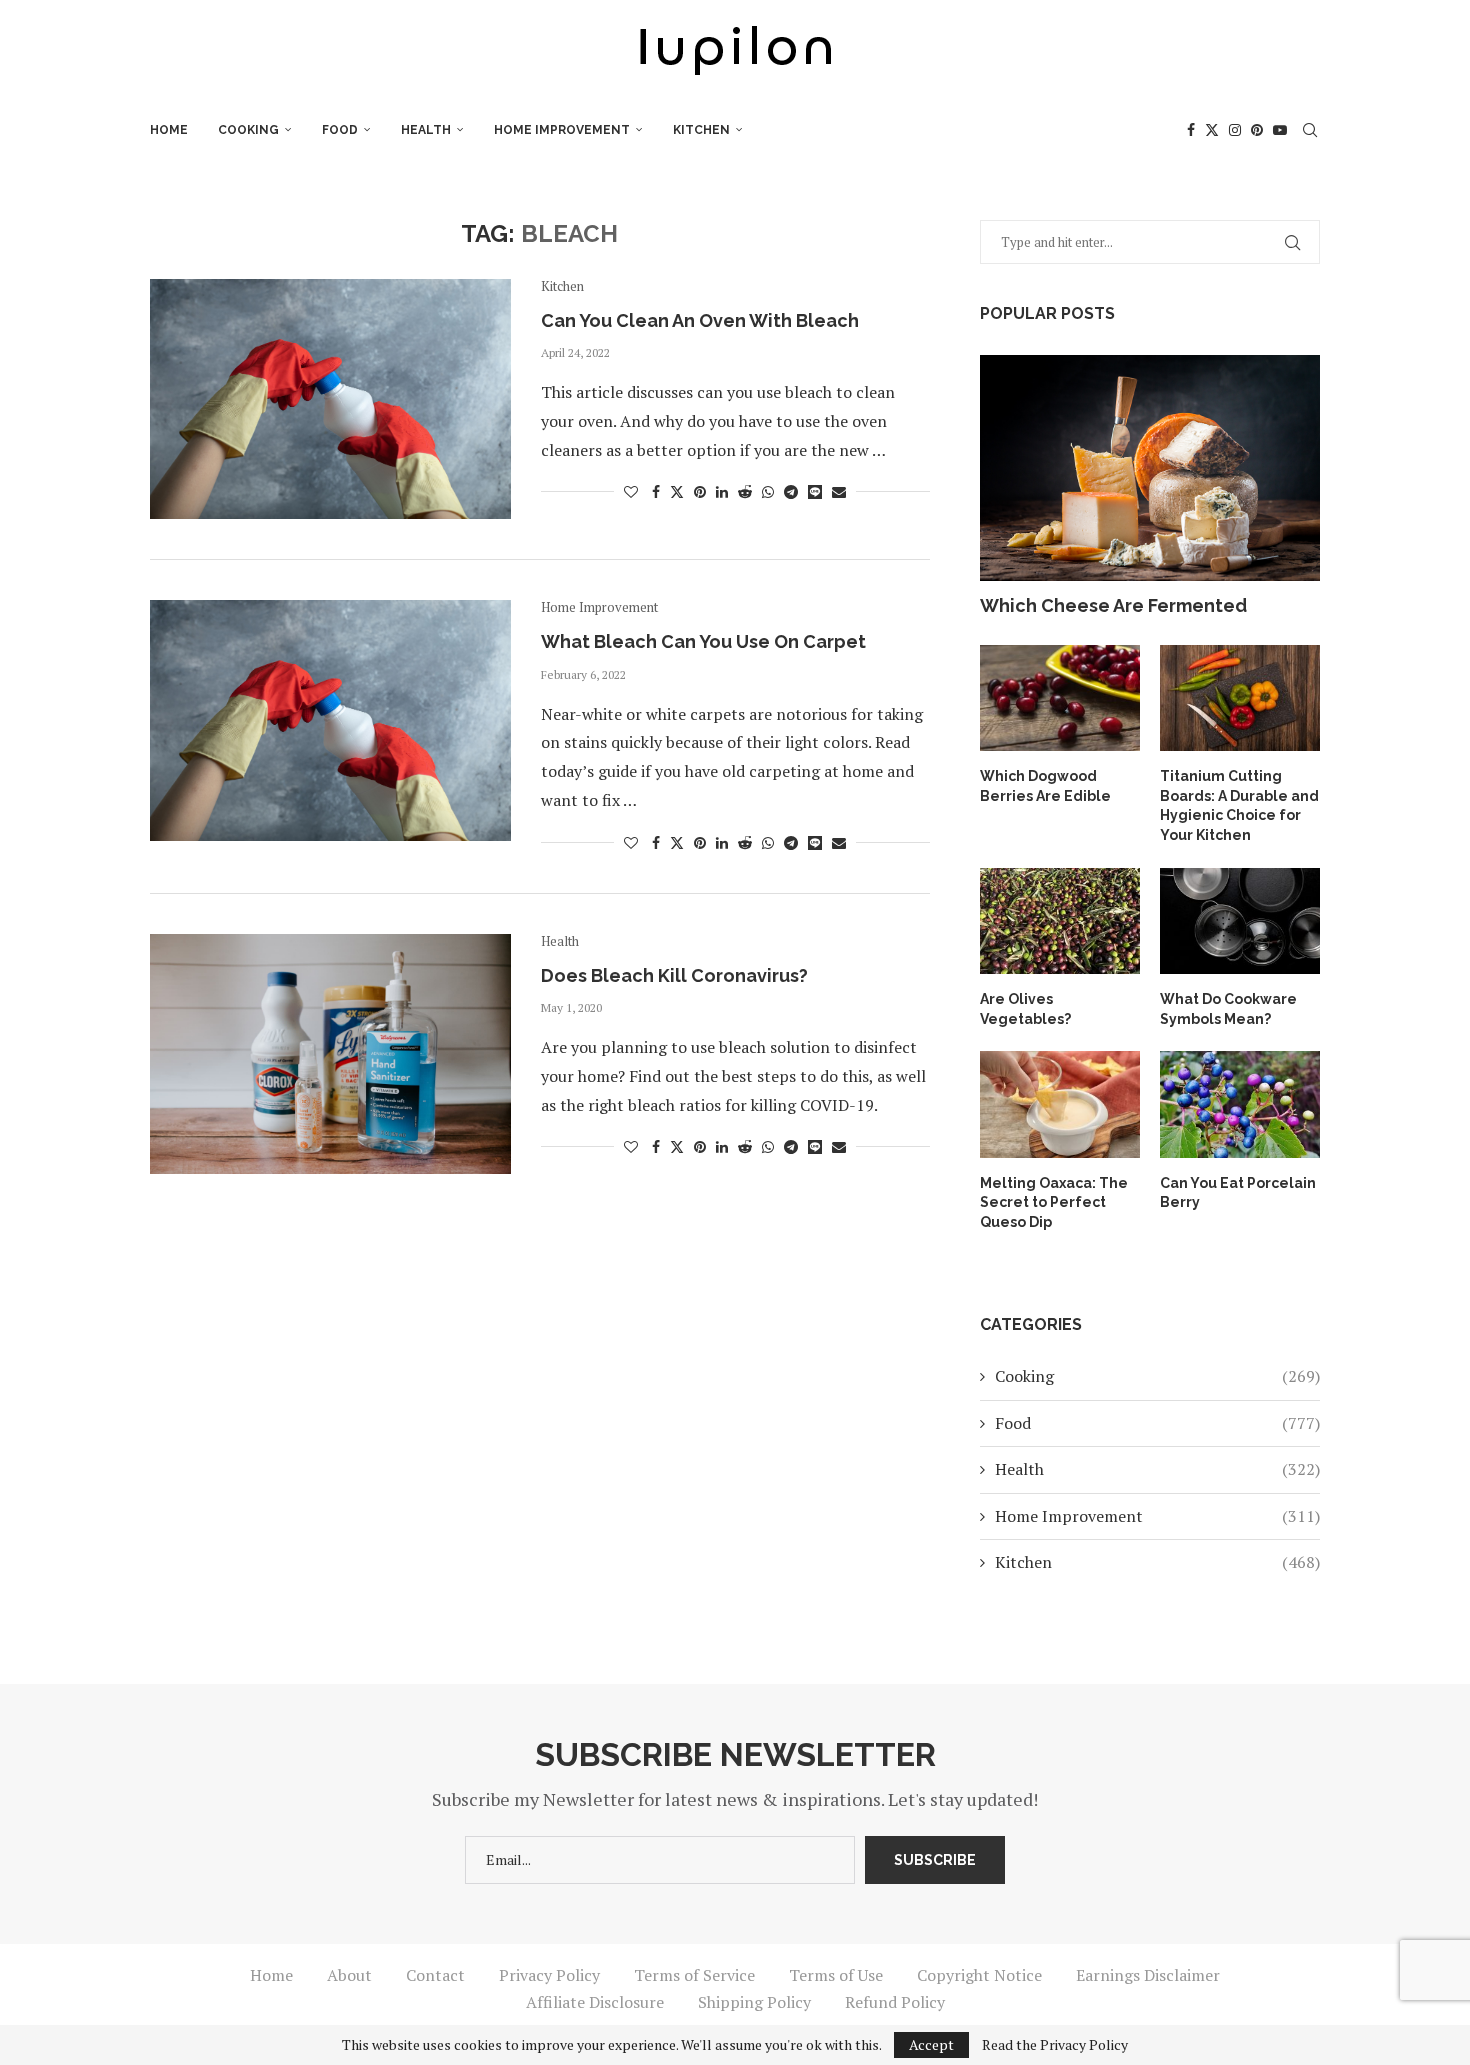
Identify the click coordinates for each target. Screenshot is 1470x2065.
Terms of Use (836, 1975)
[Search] (1310, 130)
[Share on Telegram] (791, 491)
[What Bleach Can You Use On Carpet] (330, 720)
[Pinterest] (1257, 130)
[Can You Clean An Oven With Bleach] (330, 399)
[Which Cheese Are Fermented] (1150, 468)
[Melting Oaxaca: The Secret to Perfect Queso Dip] (1060, 1104)
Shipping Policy (754, 2002)
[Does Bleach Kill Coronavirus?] (330, 1054)
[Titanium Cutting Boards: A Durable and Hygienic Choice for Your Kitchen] (1240, 698)
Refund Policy (895, 2002)
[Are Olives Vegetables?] (1060, 921)
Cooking (248, 130)
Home (169, 130)
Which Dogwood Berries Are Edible (1045, 786)
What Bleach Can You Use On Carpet (703, 641)
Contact (435, 1975)
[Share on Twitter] (677, 491)
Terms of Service (694, 1975)
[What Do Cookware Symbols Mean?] (1240, 921)
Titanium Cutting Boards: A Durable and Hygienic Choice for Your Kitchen (1239, 805)
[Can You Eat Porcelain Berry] (1240, 1104)
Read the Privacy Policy (1055, 2045)
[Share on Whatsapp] (768, 491)
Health (426, 130)
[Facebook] (1191, 130)
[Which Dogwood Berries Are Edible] (1060, 698)
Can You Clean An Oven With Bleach (700, 320)
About (349, 1975)
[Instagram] (1235, 130)
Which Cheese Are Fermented (1113, 605)
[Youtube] (1280, 130)
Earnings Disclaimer (1148, 1975)
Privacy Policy (549, 1975)
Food (340, 130)
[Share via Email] (839, 491)
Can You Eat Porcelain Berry (1238, 1193)
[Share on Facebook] (656, 491)
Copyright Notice (979, 1975)
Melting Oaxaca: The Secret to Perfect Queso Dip (1054, 1202)
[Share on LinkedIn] (722, 491)
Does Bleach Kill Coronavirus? (674, 975)
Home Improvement (562, 130)
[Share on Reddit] (745, 491)
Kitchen (701, 130)
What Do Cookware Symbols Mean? (1228, 1009)
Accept (931, 2044)
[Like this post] (631, 491)
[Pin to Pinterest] (700, 491)
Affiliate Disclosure (595, 2002)
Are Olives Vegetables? (1025, 1009)
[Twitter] (1212, 130)
